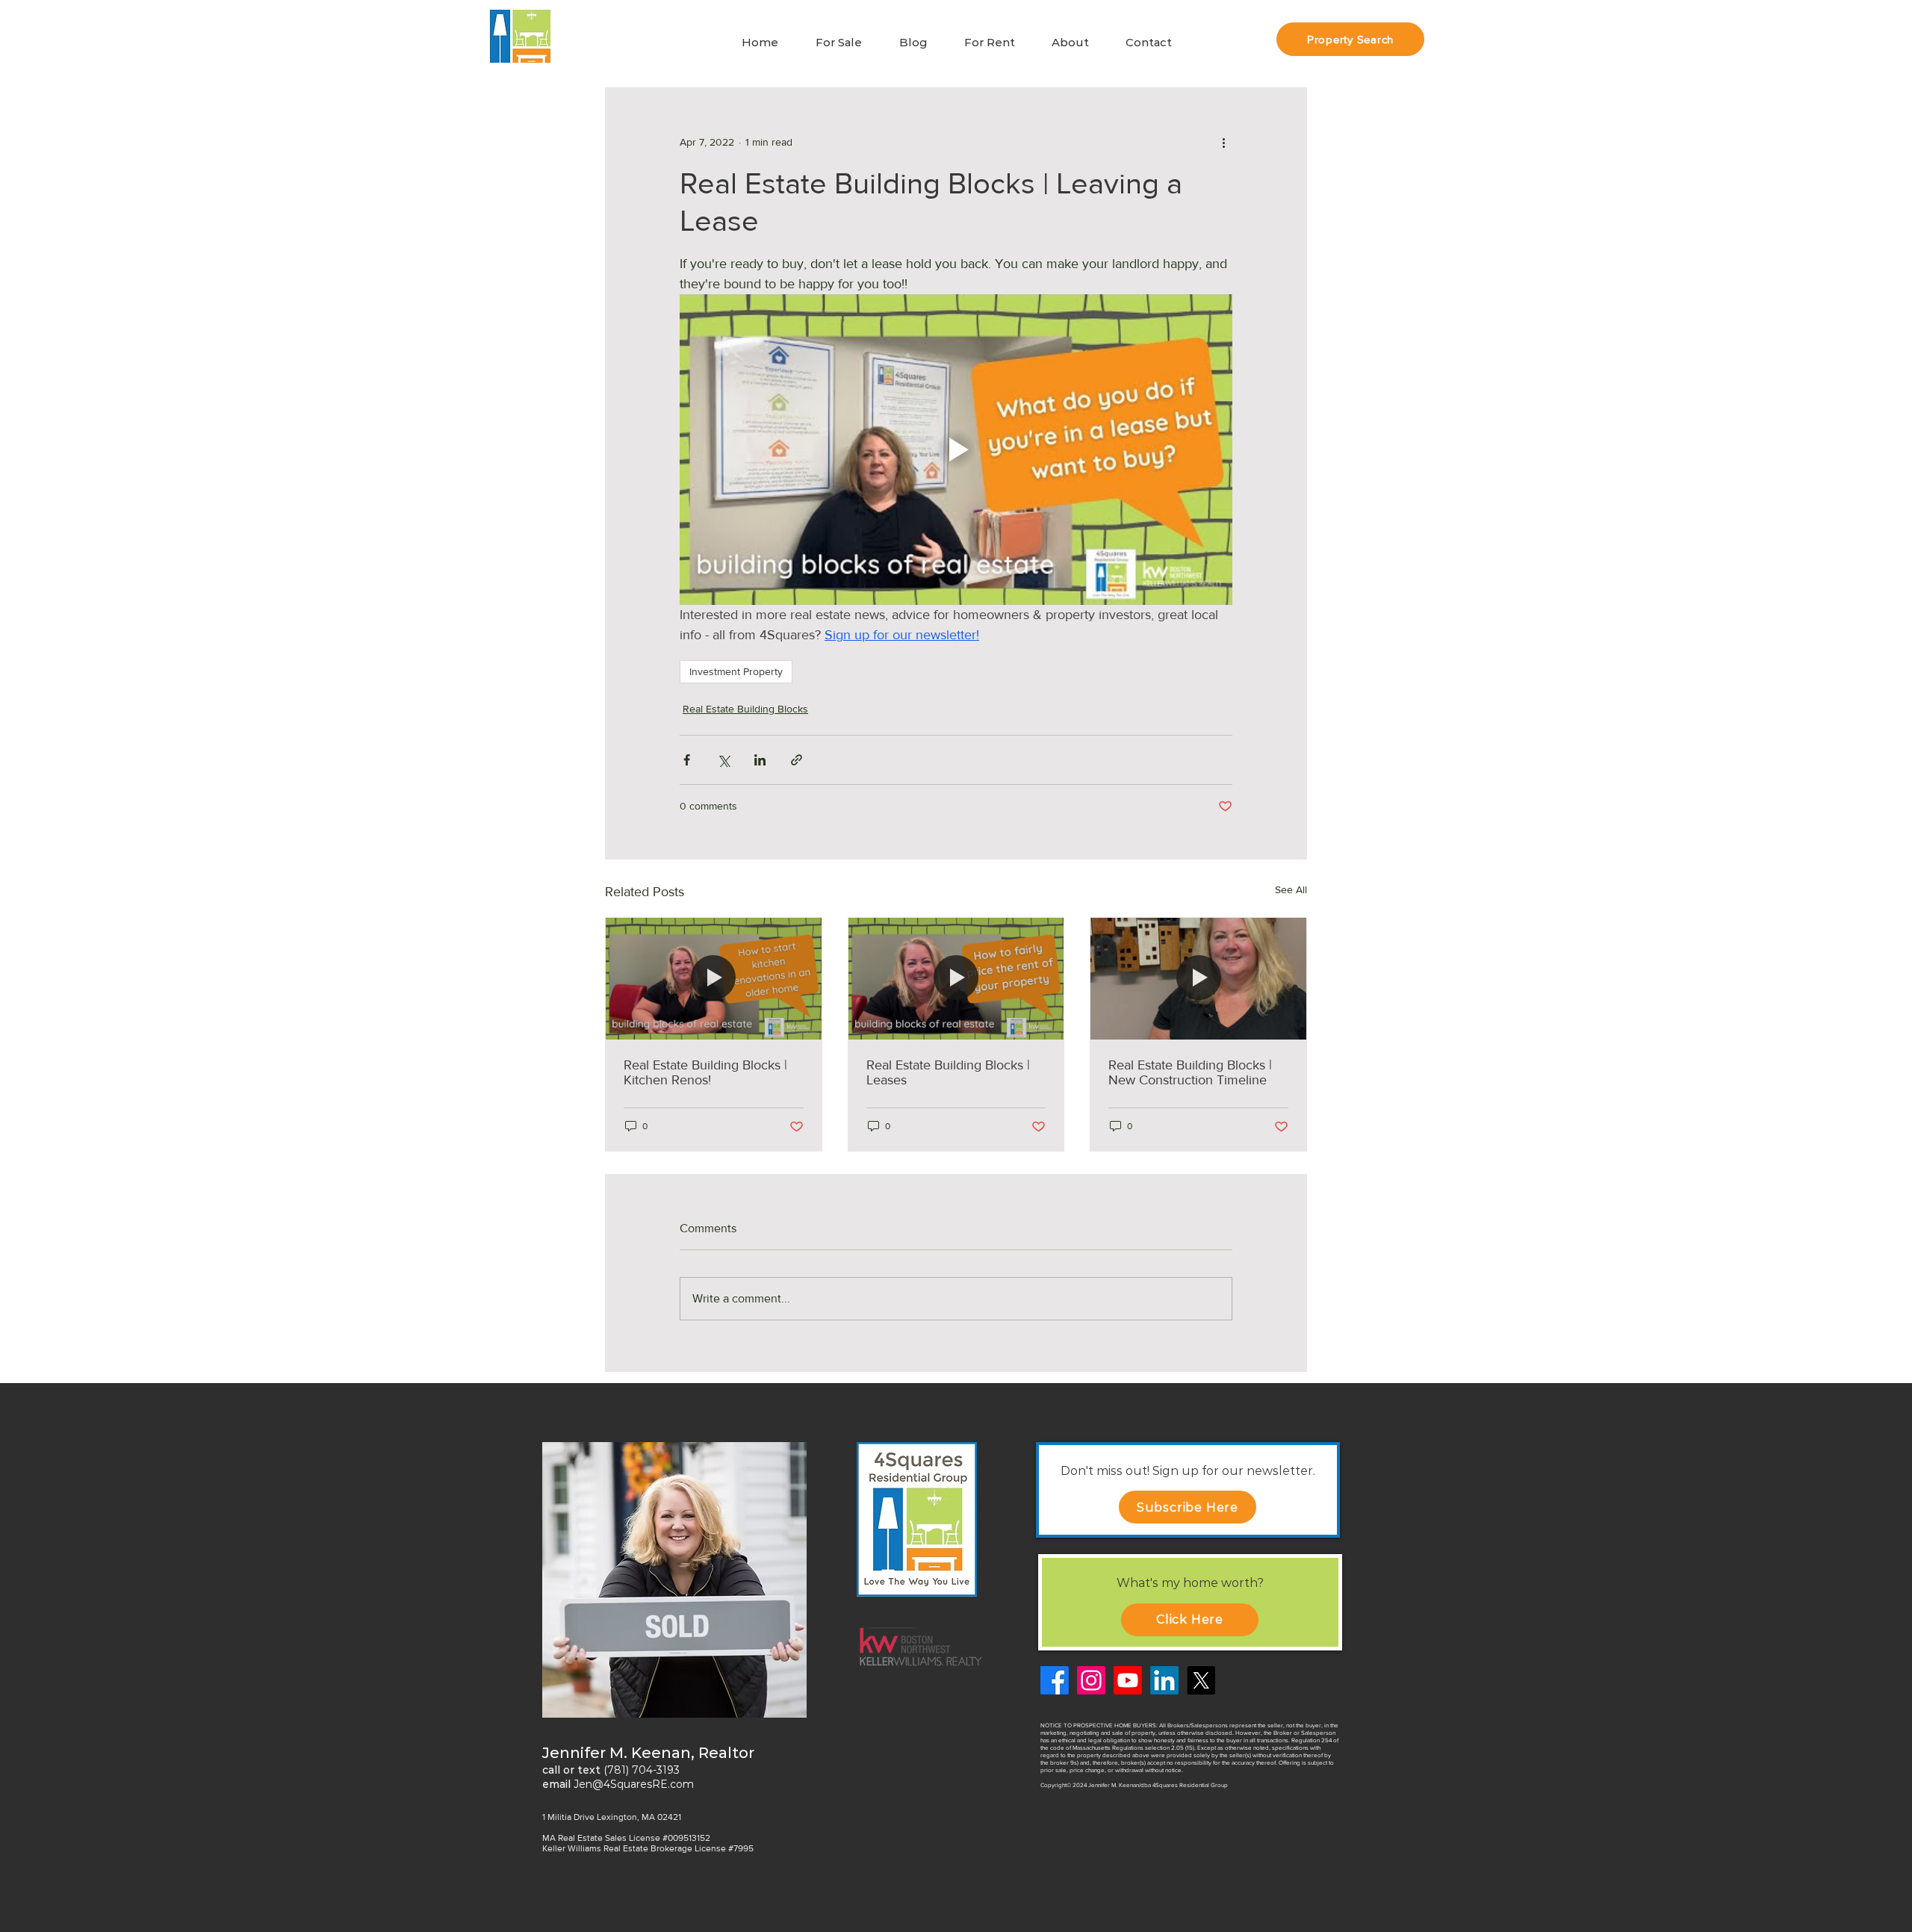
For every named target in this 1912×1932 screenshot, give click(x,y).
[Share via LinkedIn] (760, 760)
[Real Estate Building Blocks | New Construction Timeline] (1198, 978)
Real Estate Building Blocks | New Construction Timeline (1190, 1072)
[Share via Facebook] (687, 760)
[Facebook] (1055, 1680)
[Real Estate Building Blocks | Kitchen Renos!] (714, 978)
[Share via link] (797, 760)
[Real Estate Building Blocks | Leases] (956, 978)
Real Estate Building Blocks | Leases (948, 1072)
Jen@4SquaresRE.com (634, 1784)
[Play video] (956, 450)
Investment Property (736, 671)
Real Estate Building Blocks (745, 709)
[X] (1201, 1680)
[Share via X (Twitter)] (723, 760)
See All (1291, 889)
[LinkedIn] (1164, 1680)
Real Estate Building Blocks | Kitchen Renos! (705, 1072)
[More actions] (1223, 142)
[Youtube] (1128, 1680)
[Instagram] (1091, 1680)
